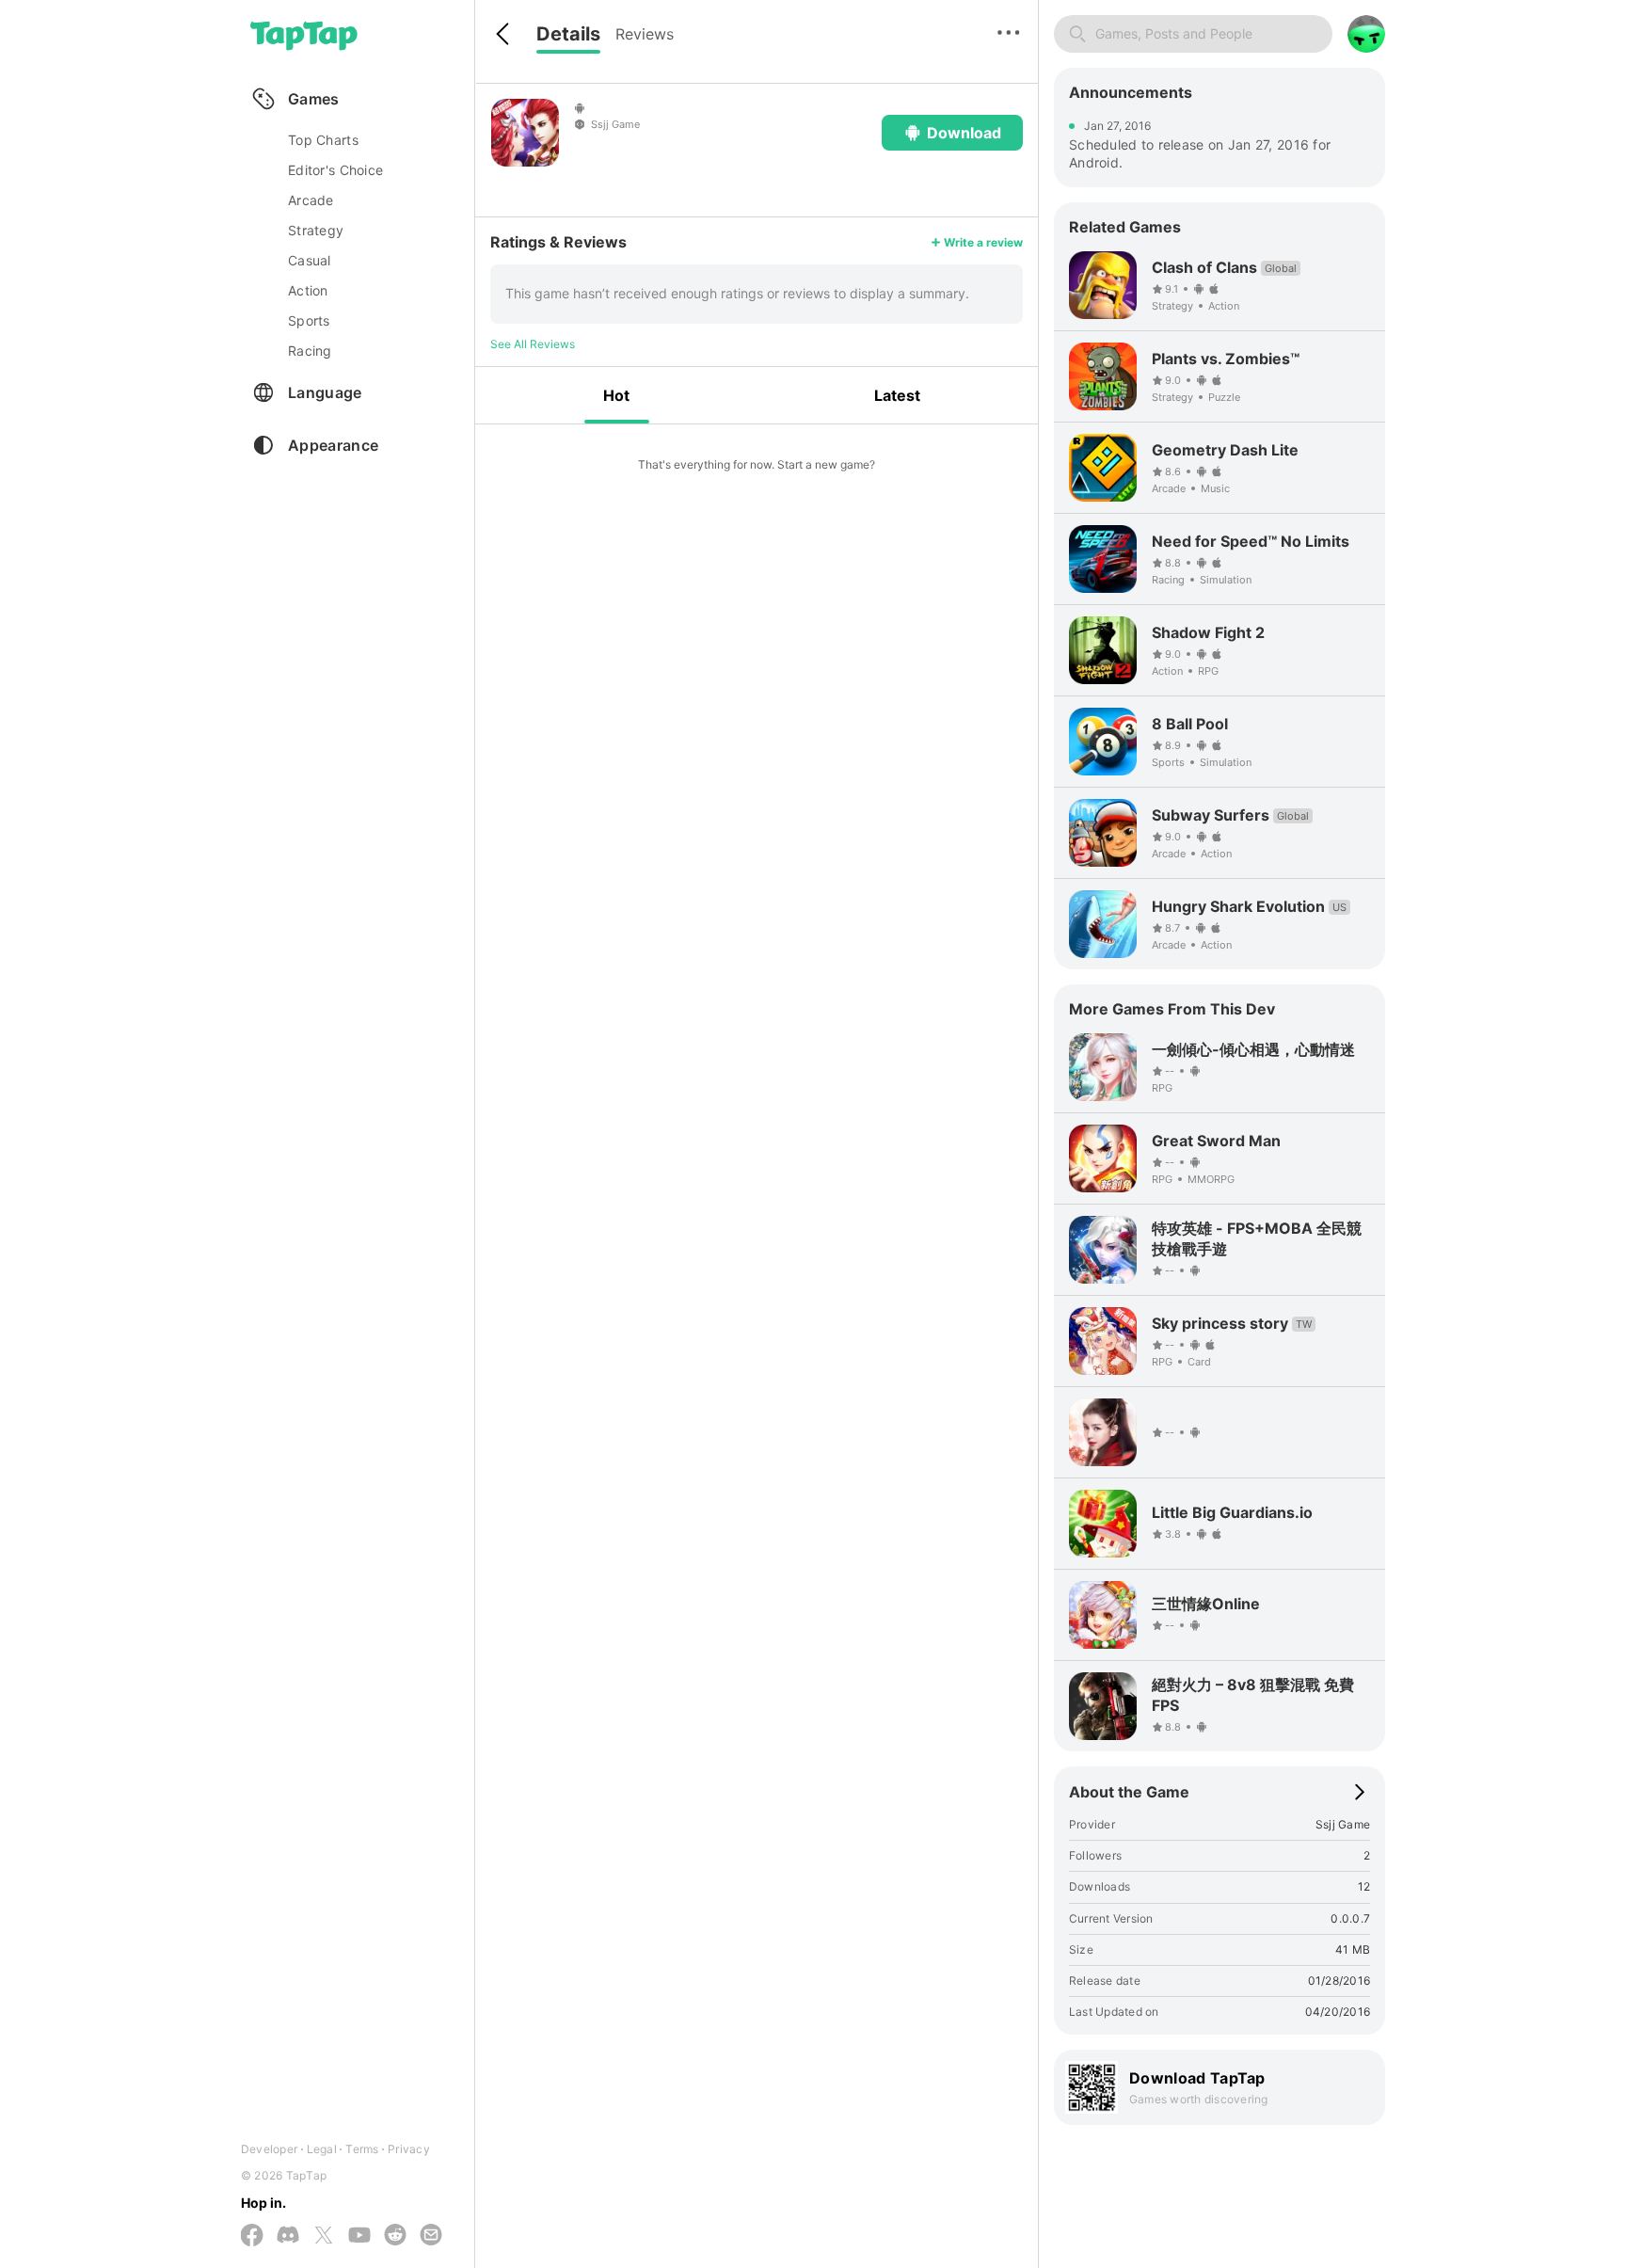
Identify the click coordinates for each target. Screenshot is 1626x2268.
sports (309, 320)
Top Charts (323, 140)
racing (310, 351)
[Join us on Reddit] (395, 2236)
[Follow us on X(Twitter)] (324, 2236)
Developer (269, 2149)
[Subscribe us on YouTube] (359, 2236)
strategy (316, 230)
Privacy (409, 2149)
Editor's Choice (335, 170)
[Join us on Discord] (288, 2236)
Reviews (645, 34)
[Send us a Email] (431, 2236)
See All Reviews (533, 344)
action (308, 290)
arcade (311, 200)
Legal (322, 2149)
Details (568, 34)
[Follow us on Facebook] (252, 2236)
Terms (362, 2149)
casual (310, 260)
